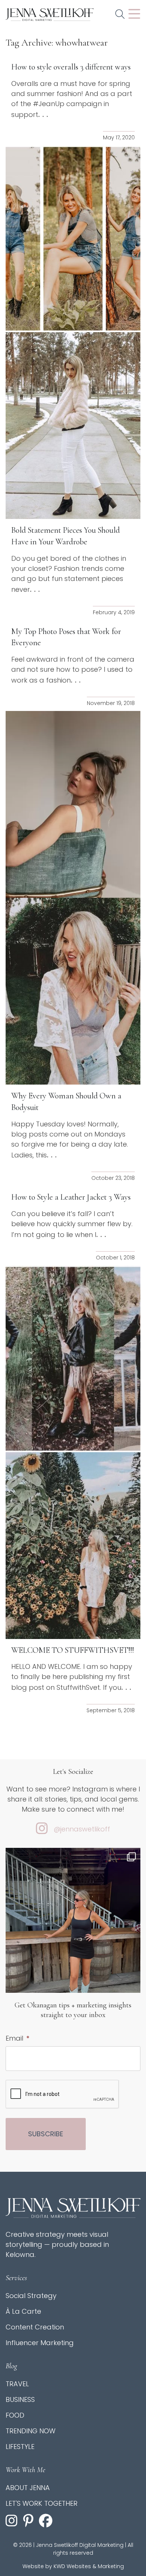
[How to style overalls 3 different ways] (73, 239)
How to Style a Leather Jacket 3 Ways (71, 1197)
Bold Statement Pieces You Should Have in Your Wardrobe (66, 536)
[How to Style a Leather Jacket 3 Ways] (73, 1359)
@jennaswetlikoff (82, 1829)
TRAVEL (17, 2384)
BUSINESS (20, 2399)
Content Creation (35, 2327)
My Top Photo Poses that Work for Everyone (66, 637)
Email (17, 2038)
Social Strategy (31, 2296)
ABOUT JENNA (28, 2488)
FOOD (15, 2415)
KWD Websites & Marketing (89, 2566)
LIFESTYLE (20, 2447)
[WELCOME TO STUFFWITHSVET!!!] (73, 1546)
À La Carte (23, 2311)
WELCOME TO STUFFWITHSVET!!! (73, 1650)
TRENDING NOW (31, 2431)
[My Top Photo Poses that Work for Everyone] (73, 804)
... (44, 114)
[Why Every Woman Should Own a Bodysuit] (73, 991)
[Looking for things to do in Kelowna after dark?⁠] (73, 1937)
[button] (120, 15)
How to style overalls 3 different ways (71, 67)
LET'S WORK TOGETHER (42, 2503)
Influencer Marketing (40, 2343)
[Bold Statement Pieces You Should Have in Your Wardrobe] (73, 426)
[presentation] (63, 2094)
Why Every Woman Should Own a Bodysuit (66, 1102)
